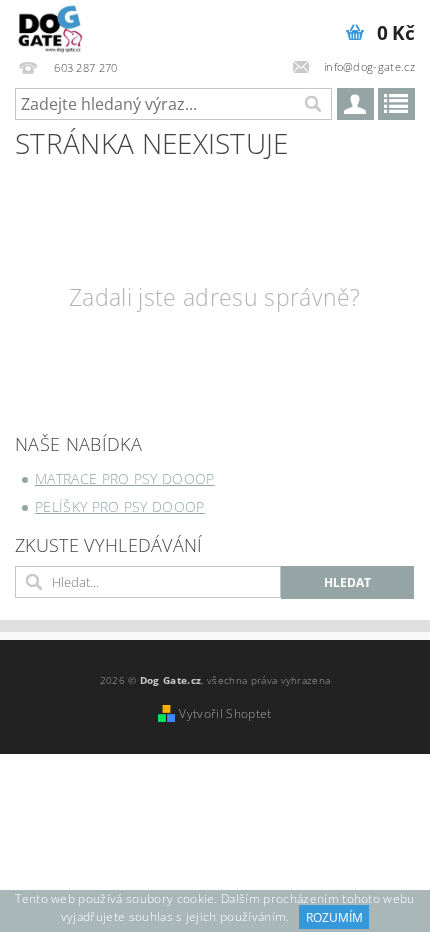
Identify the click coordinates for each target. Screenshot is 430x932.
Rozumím (334, 917)
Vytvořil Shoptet (225, 713)
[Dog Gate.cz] (50, 26)
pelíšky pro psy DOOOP (120, 506)
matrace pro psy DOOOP (125, 478)
